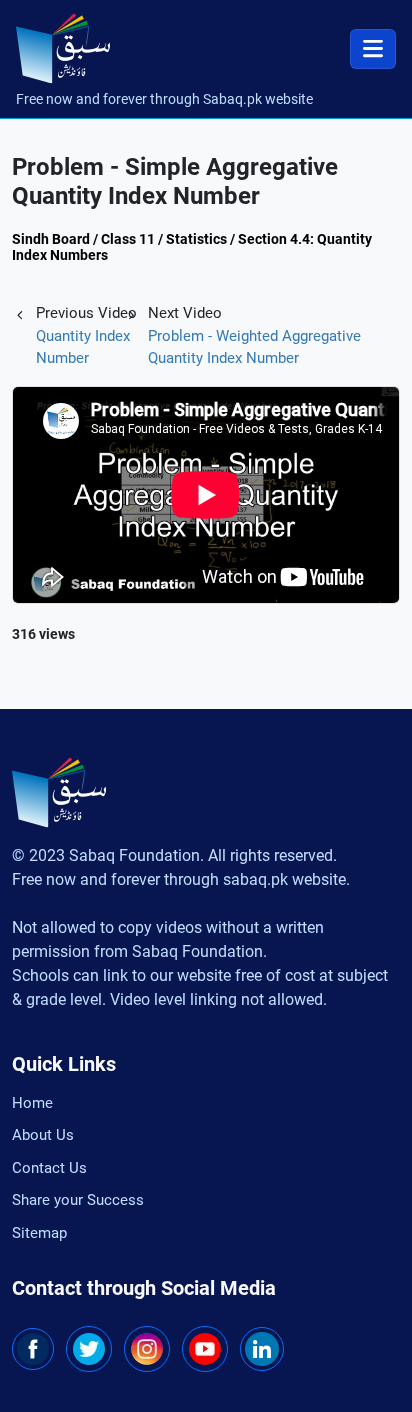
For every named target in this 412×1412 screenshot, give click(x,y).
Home (32, 1103)
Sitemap (39, 1233)
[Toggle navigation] (373, 49)
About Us (43, 1135)
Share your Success (78, 1200)
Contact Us (49, 1168)
